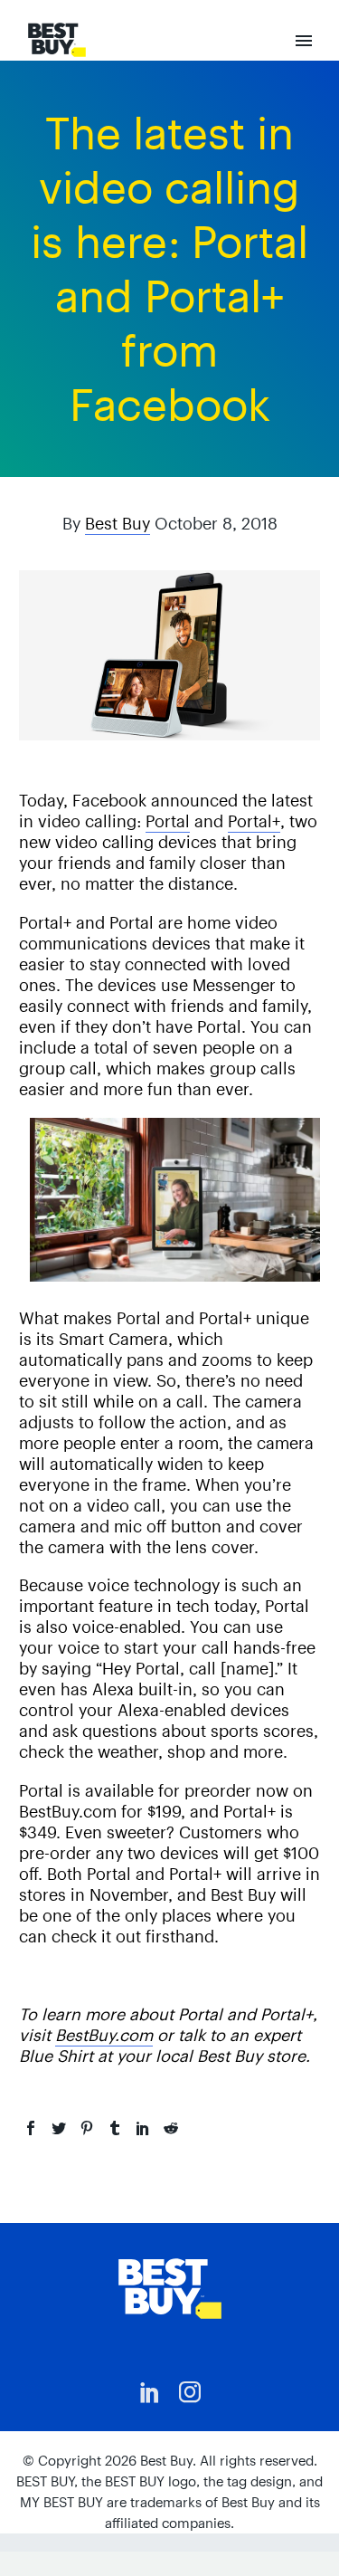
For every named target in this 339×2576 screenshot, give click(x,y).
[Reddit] (171, 2128)
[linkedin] (150, 2392)
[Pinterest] (87, 2128)
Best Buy (118, 524)
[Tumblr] (115, 2128)
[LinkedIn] (143, 2128)
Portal (168, 821)
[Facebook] (31, 2128)
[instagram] (190, 2392)
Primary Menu (304, 41)
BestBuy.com (104, 2035)
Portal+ (254, 821)
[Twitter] (59, 2128)
